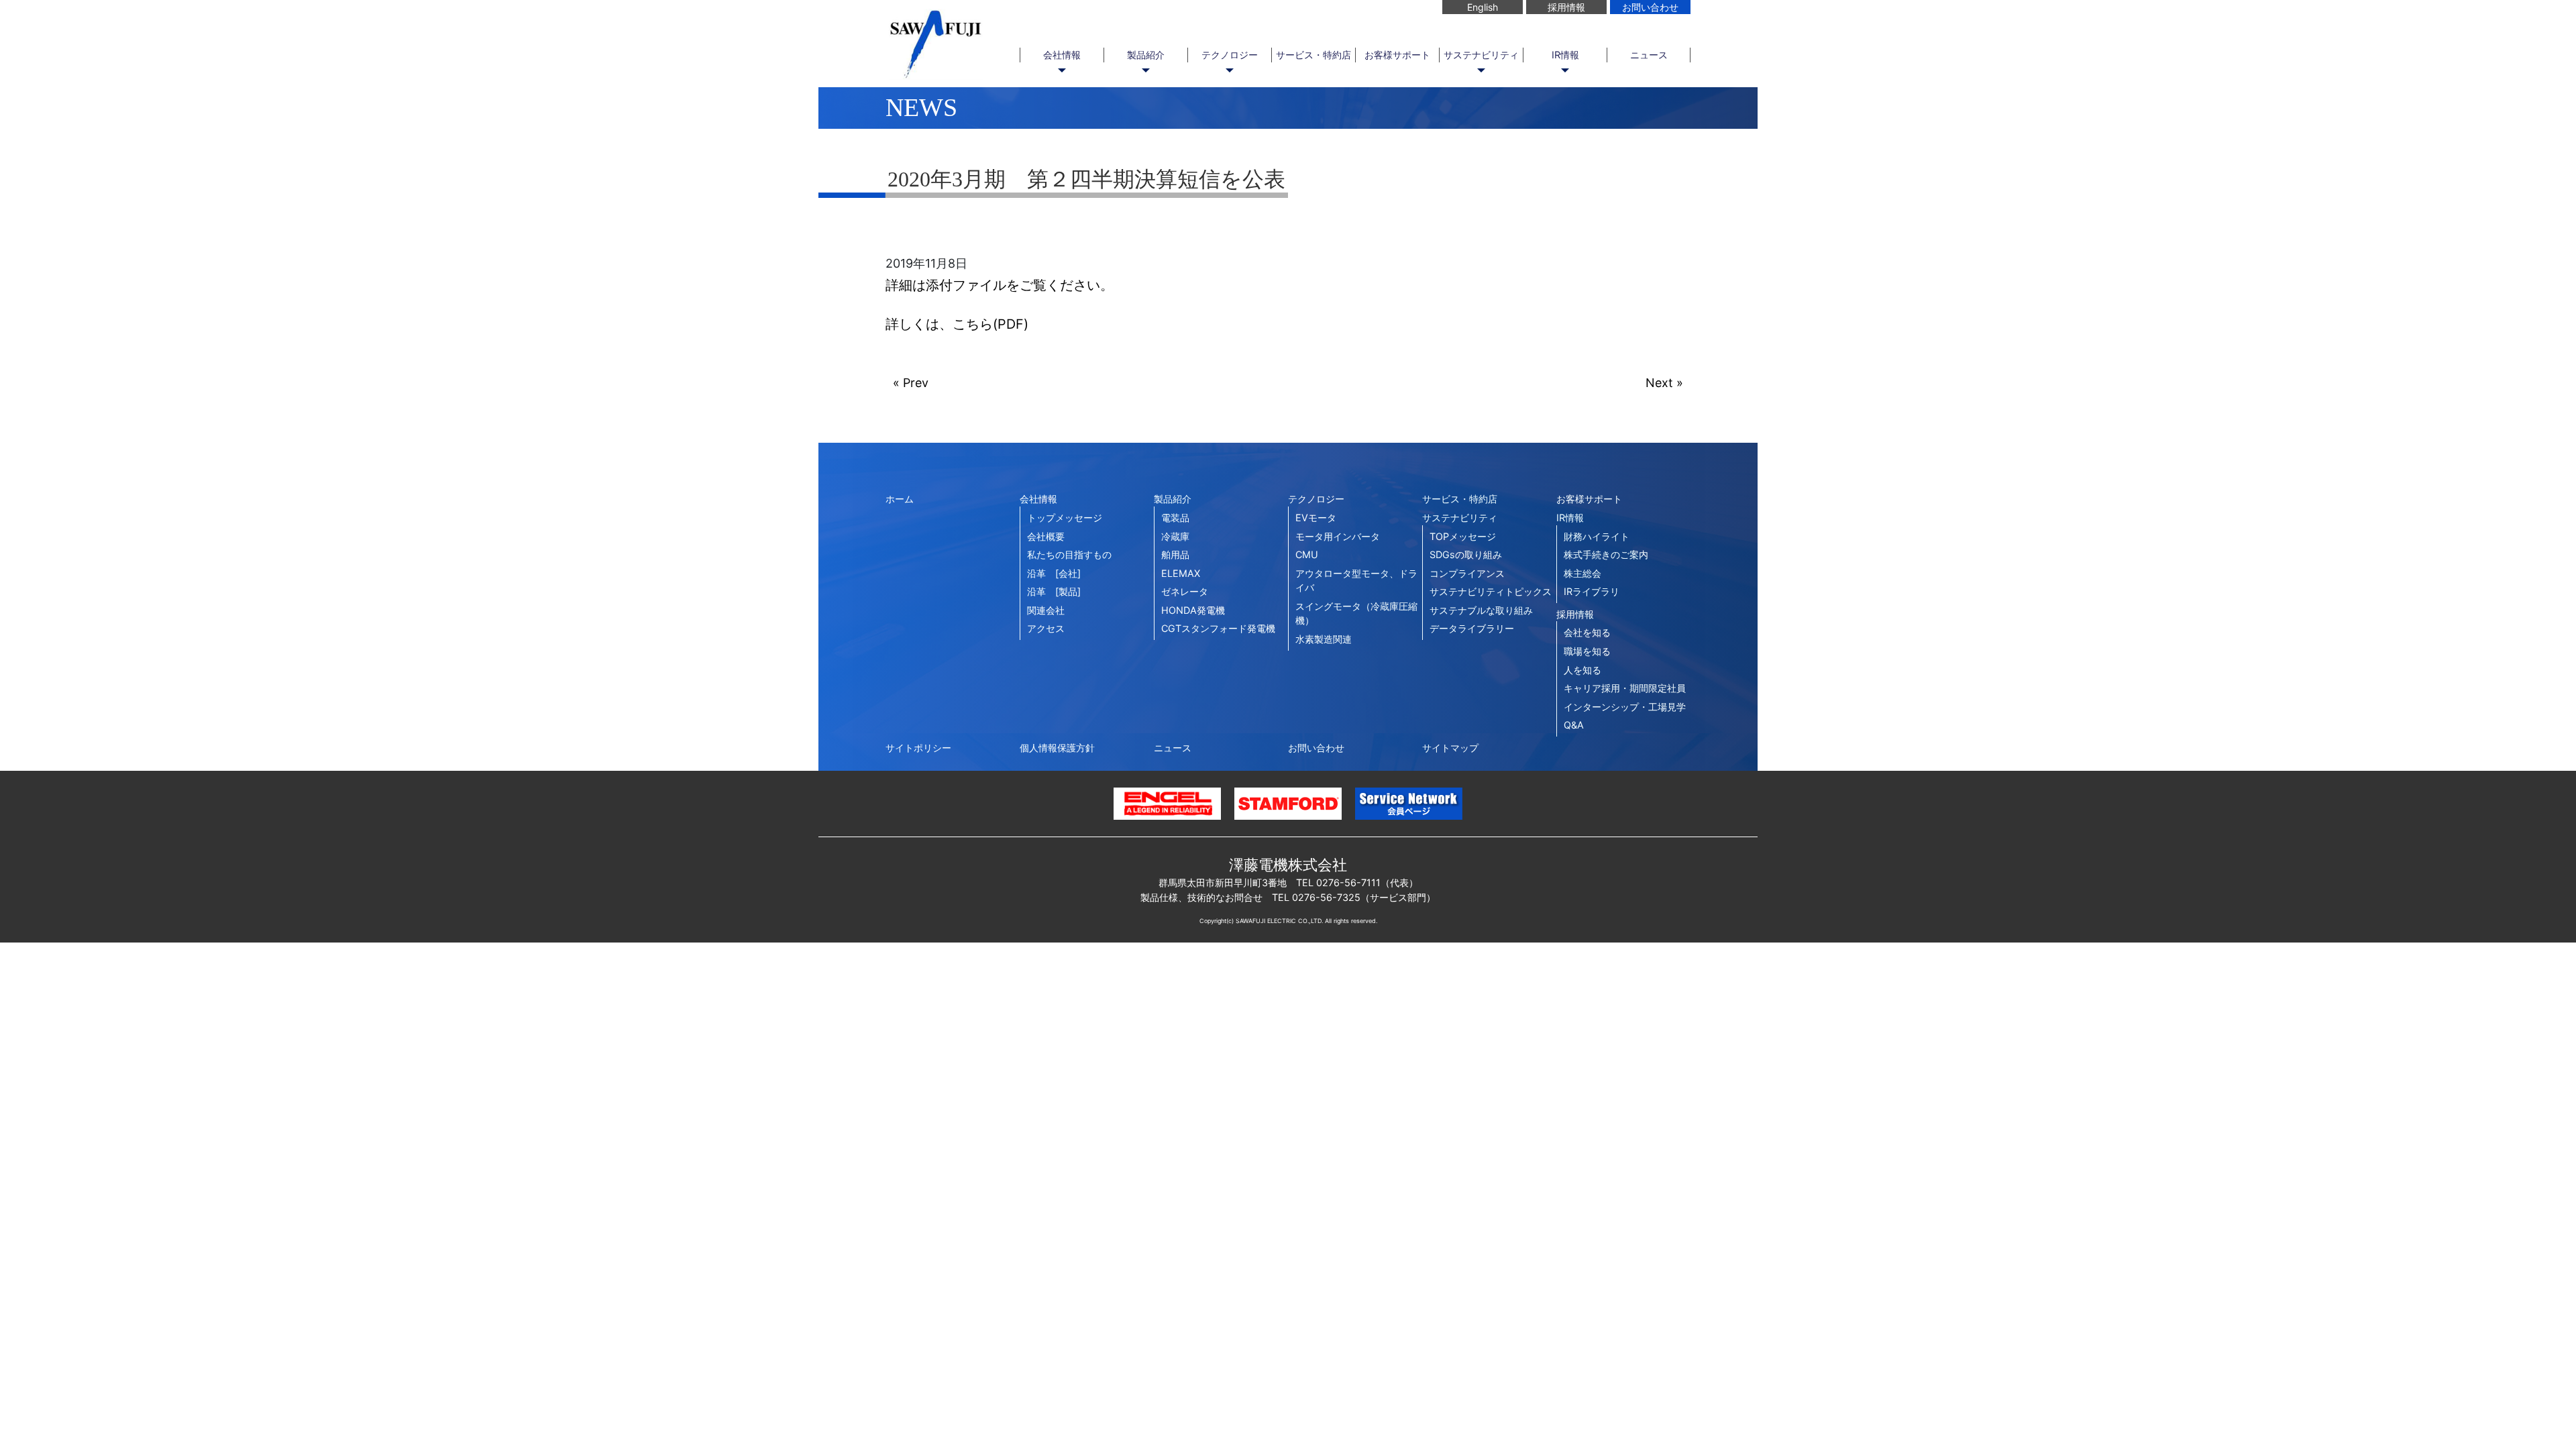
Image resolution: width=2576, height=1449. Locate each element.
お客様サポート (1397, 55)
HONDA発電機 (1193, 610)
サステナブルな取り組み (1481, 610)
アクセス (1046, 628)
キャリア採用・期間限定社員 (1625, 688)
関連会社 (1046, 610)
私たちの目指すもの (1069, 554)
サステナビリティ (1481, 55)
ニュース (1649, 55)
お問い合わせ (1650, 7)
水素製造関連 (1324, 639)
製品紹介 (1146, 55)
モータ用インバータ (1338, 536)
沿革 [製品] (1054, 591)
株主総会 (1582, 573)
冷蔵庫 (1175, 536)
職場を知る (1587, 651)
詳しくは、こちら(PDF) (957, 324)
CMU (1307, 554)
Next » (1664, 383)
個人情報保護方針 (1057, 748)
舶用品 (1175, 554)
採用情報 (1566, 7)
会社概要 (1046, 536)
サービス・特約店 (1313, 55)
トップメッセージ (1065, 518)
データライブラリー (1472, 628)
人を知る (1582, 670)
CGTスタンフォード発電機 (1218, 628)
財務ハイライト (1597, 536)
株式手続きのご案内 (1606, 554)
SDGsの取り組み (1466, 554)
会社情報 (1062, 55)
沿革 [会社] (1054, 573)
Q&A (1574, 725)
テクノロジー (1230, 55)
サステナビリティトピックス (1491, 591)
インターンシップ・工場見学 (1625, 707)
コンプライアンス (1467, 573)
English (1483, 7)
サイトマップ (1450, 748)
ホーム (900, 499)
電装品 (1175, 518)
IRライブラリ (1592, 591)
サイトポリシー (918, 748)
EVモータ (1316, 518)
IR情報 (1565, 55)
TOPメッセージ (1463, 536)
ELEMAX (1181, 573)
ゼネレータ (1185, 591)
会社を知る (1587, 632)
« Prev (911, 383)
